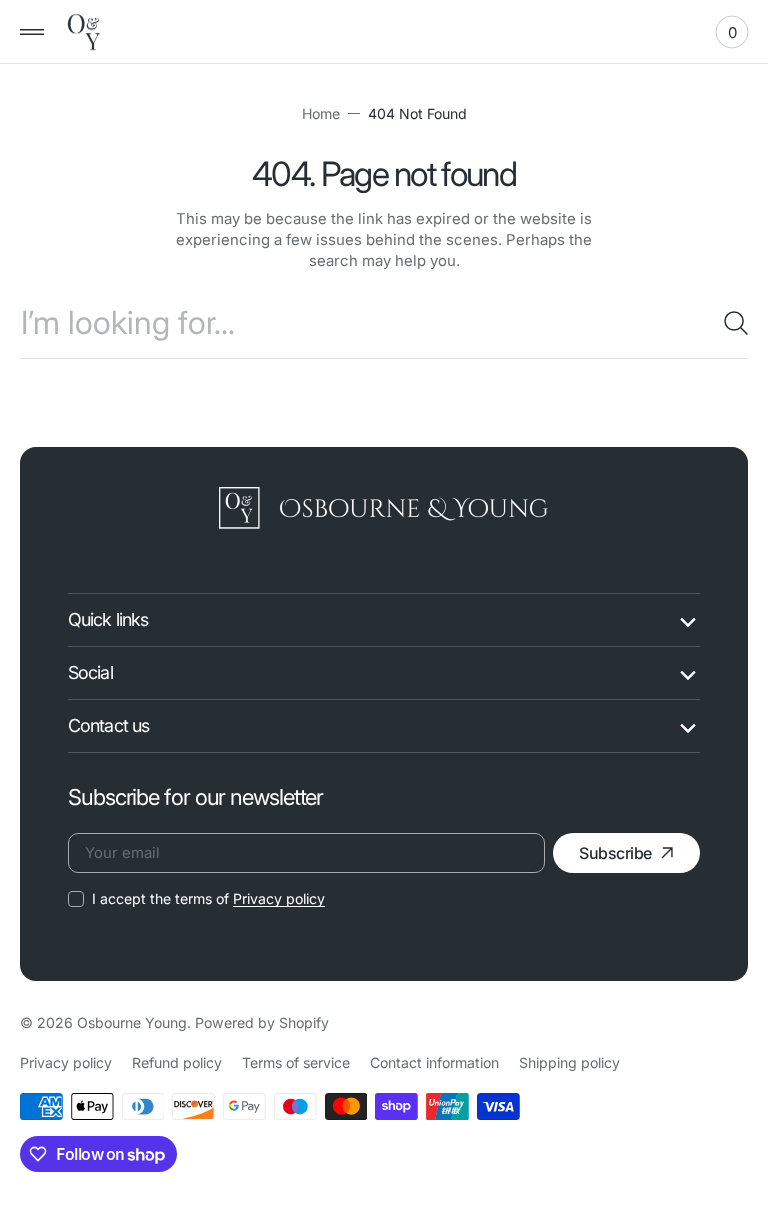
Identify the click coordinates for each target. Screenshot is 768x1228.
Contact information (434, 1062)
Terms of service (296, 1062)
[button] (32, 32)
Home (321, 113)
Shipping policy (569, 1062)
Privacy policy (279, 898)
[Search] (728, 323)
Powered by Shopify (262, 1022)
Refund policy (177, 1062)
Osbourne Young (132, 1022)
